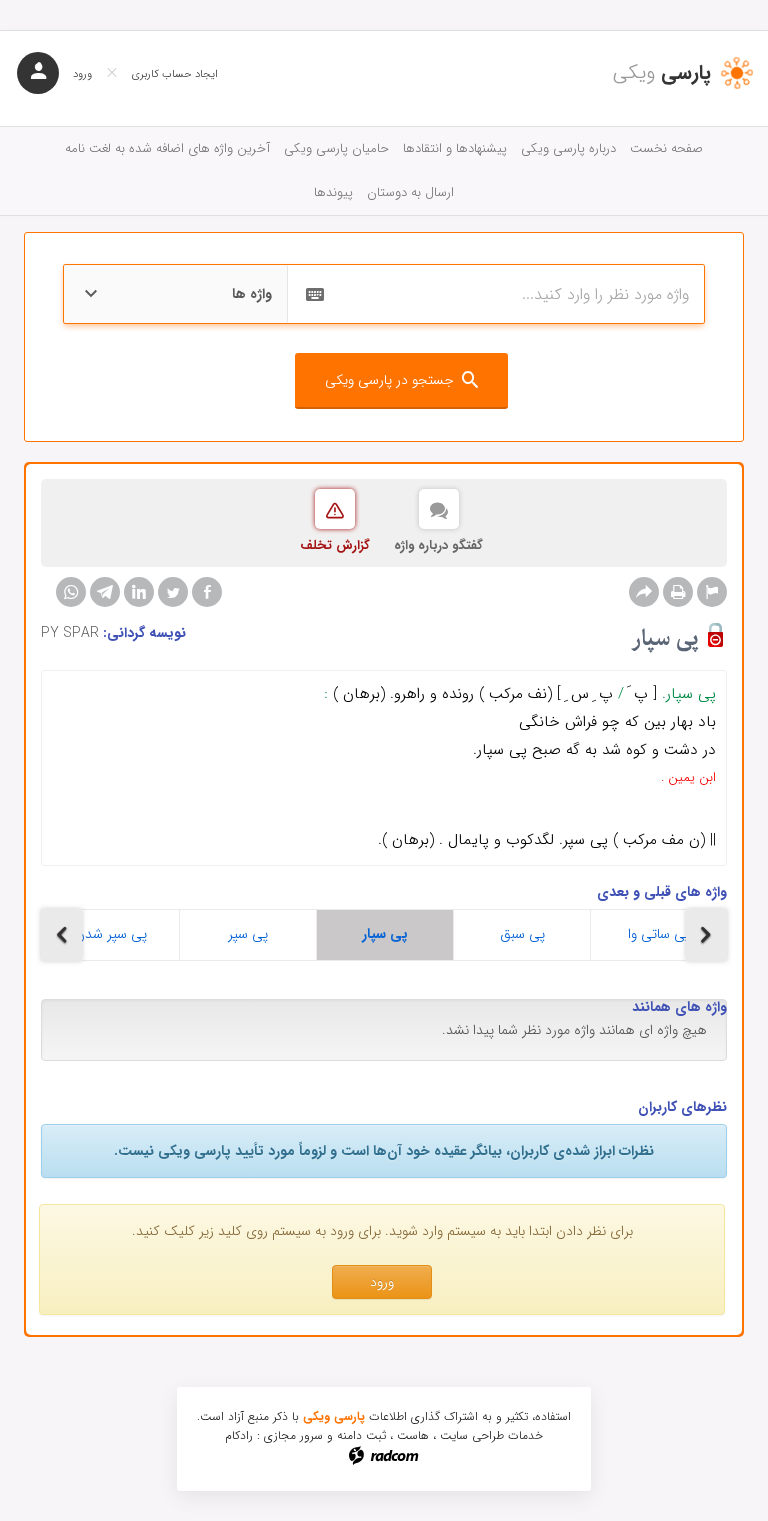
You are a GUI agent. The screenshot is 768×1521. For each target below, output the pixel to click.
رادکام (239, 1435)
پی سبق (522, 934)
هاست (413, 1435)
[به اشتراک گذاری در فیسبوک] (207, 592)
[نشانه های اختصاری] (712, 592)
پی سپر (248, 934)
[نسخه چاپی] (678, 592)
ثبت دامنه (361, 1435)
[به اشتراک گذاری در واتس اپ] (71, 592)
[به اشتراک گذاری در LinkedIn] (139, 592)
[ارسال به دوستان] (644, 592)
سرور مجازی (293, 1435)
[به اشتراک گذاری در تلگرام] (105, 592)
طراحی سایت (472, 1435)
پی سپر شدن (111, 934)
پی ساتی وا (659, 934)
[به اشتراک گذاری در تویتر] (173, 592)
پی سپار (385, 934)
